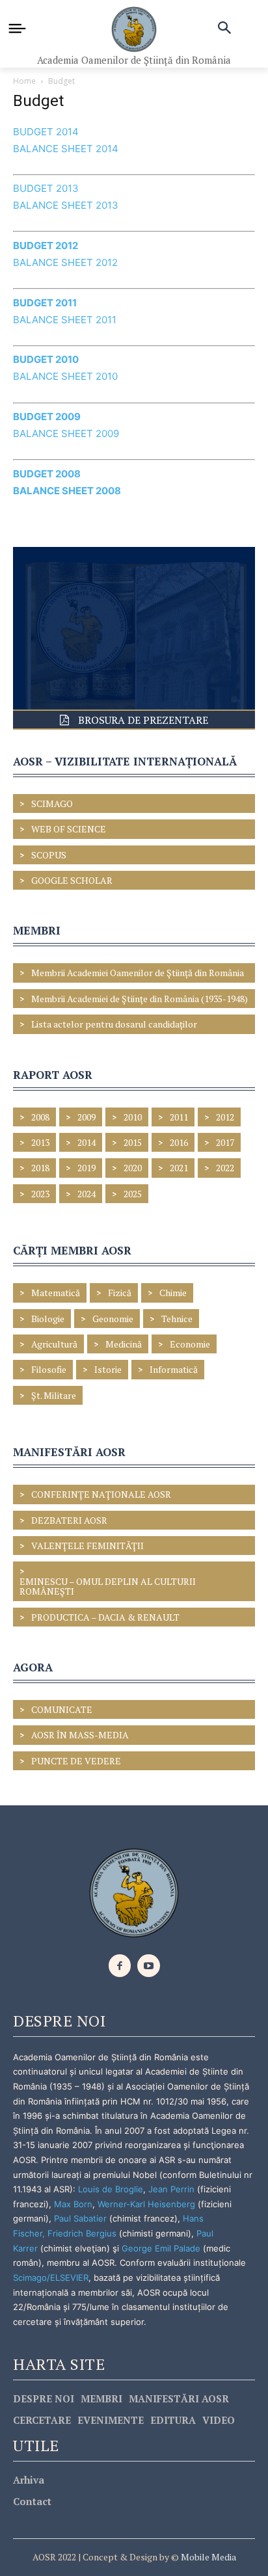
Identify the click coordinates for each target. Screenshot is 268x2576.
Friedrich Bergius (82, 2233)
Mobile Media (208, 2557)
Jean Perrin (173, 2189)
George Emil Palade (161, 2248)
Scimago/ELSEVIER (51, 2277)
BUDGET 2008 (47, 474)
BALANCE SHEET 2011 (65, 320)
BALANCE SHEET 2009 (66, 433)
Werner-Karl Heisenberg (146, 2204)
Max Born (73, 2204)
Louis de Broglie (111, 2189)
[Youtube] (149, 1966)
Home (24, 81)
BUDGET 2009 (47, 417)
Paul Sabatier (80, 2218)
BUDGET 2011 (45, 303)
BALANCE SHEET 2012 (65, 262)
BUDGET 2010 (46, 359)
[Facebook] (120, 1966)
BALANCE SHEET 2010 (65, 376)
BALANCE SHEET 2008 (67, 491)
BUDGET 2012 (46, 246)
